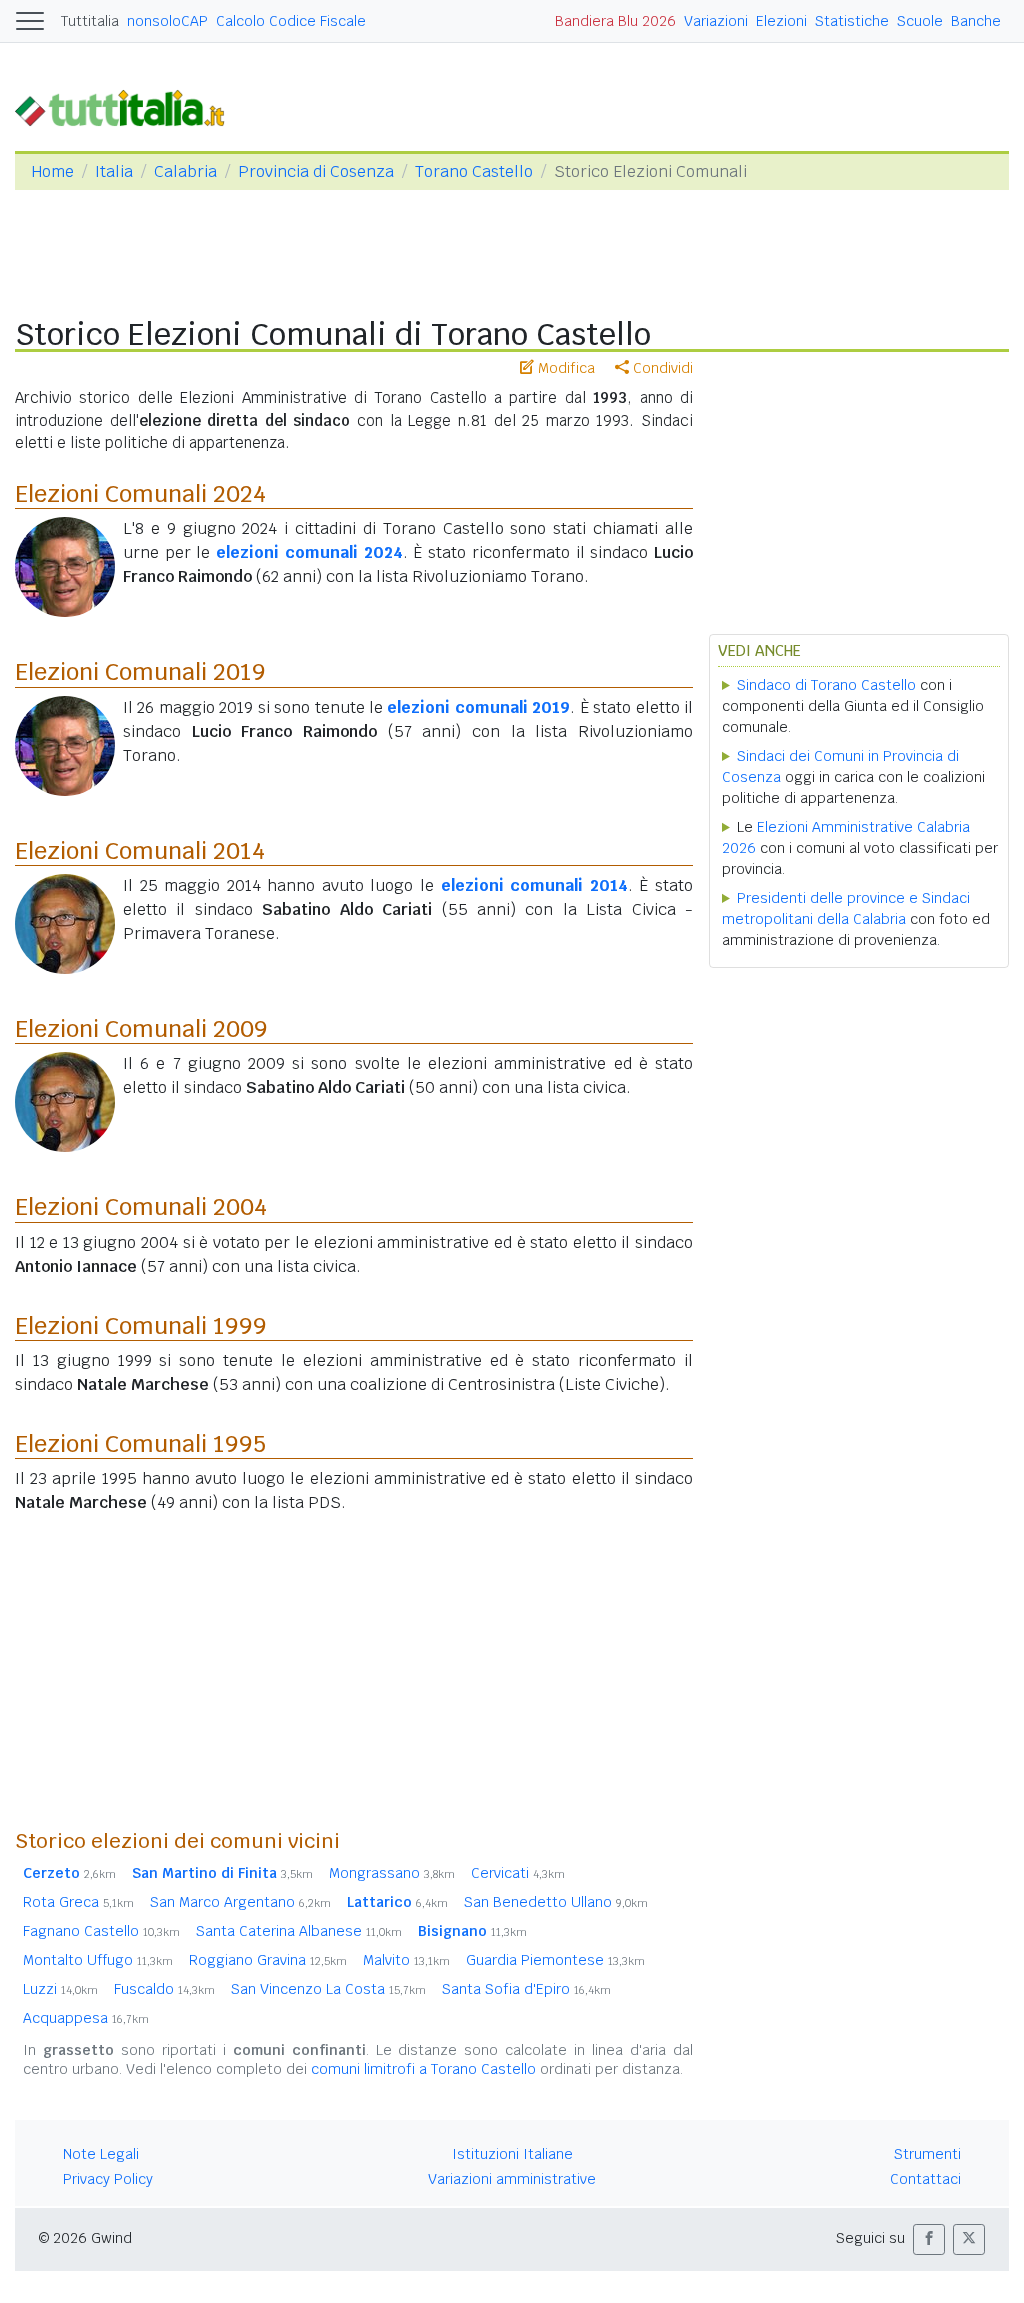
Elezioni (781, 21)
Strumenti (927, 2154)
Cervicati (518, 1873)
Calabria (185, 171)
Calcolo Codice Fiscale (291, 21)
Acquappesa (86, 2018)
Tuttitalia (90, 21)
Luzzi (60, 1989)
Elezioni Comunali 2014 (140, 850)
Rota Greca (78, 1902)
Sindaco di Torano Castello (826, 685)
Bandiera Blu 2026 (615, 21)
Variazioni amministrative (512, 2179)
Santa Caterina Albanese (299, 1931)
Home (52, 171)
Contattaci (925, 2179)
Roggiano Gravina (268, 1960)
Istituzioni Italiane (512, 2154)
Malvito (406, 1960)
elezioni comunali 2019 (478, 707)
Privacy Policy (108, 2179)
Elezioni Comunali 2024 (140, 493)
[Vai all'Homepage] (128, 106)
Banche (976, 21)
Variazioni (716, 21)
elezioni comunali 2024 (309, 552)
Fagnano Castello (101, 1931)
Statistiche (852, 21)
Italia (114, 171)
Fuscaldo (164, 1989)
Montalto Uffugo (98, 1960)
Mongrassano (392, 1873)
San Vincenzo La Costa (328, 1989)
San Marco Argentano (240, 1902)
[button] (929, 2239)
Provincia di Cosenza (316, 171)
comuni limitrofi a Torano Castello (423, 2069)
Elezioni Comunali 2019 (140, 671)
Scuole (920, 21)
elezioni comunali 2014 (534, 885)
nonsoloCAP (167, 21)
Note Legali (101, 2154)
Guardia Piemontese (555, 1960)
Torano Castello (474, 171)
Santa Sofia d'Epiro (526, 1989)
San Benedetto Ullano (556, 1902)
